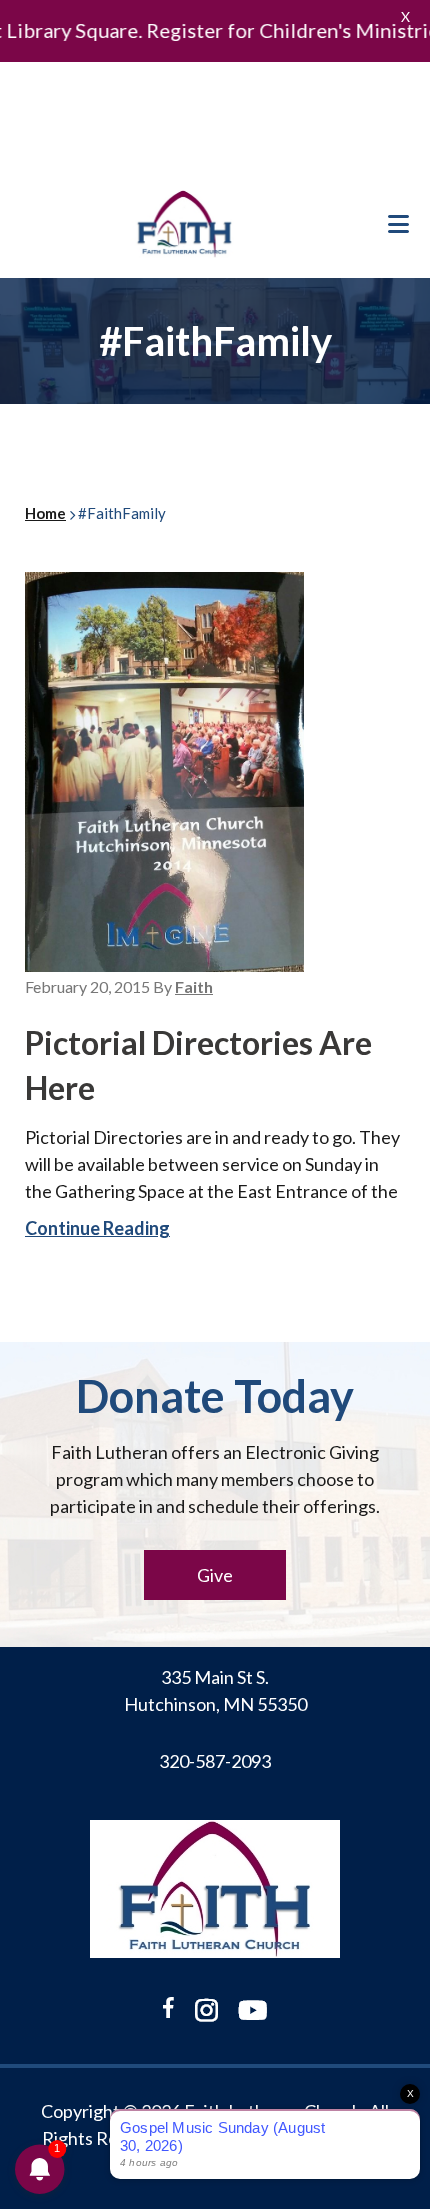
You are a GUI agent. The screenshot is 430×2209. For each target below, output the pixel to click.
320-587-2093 (215, 1761)
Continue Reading (97, 1228)
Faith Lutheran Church (185, 224)
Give (215, 1575)
